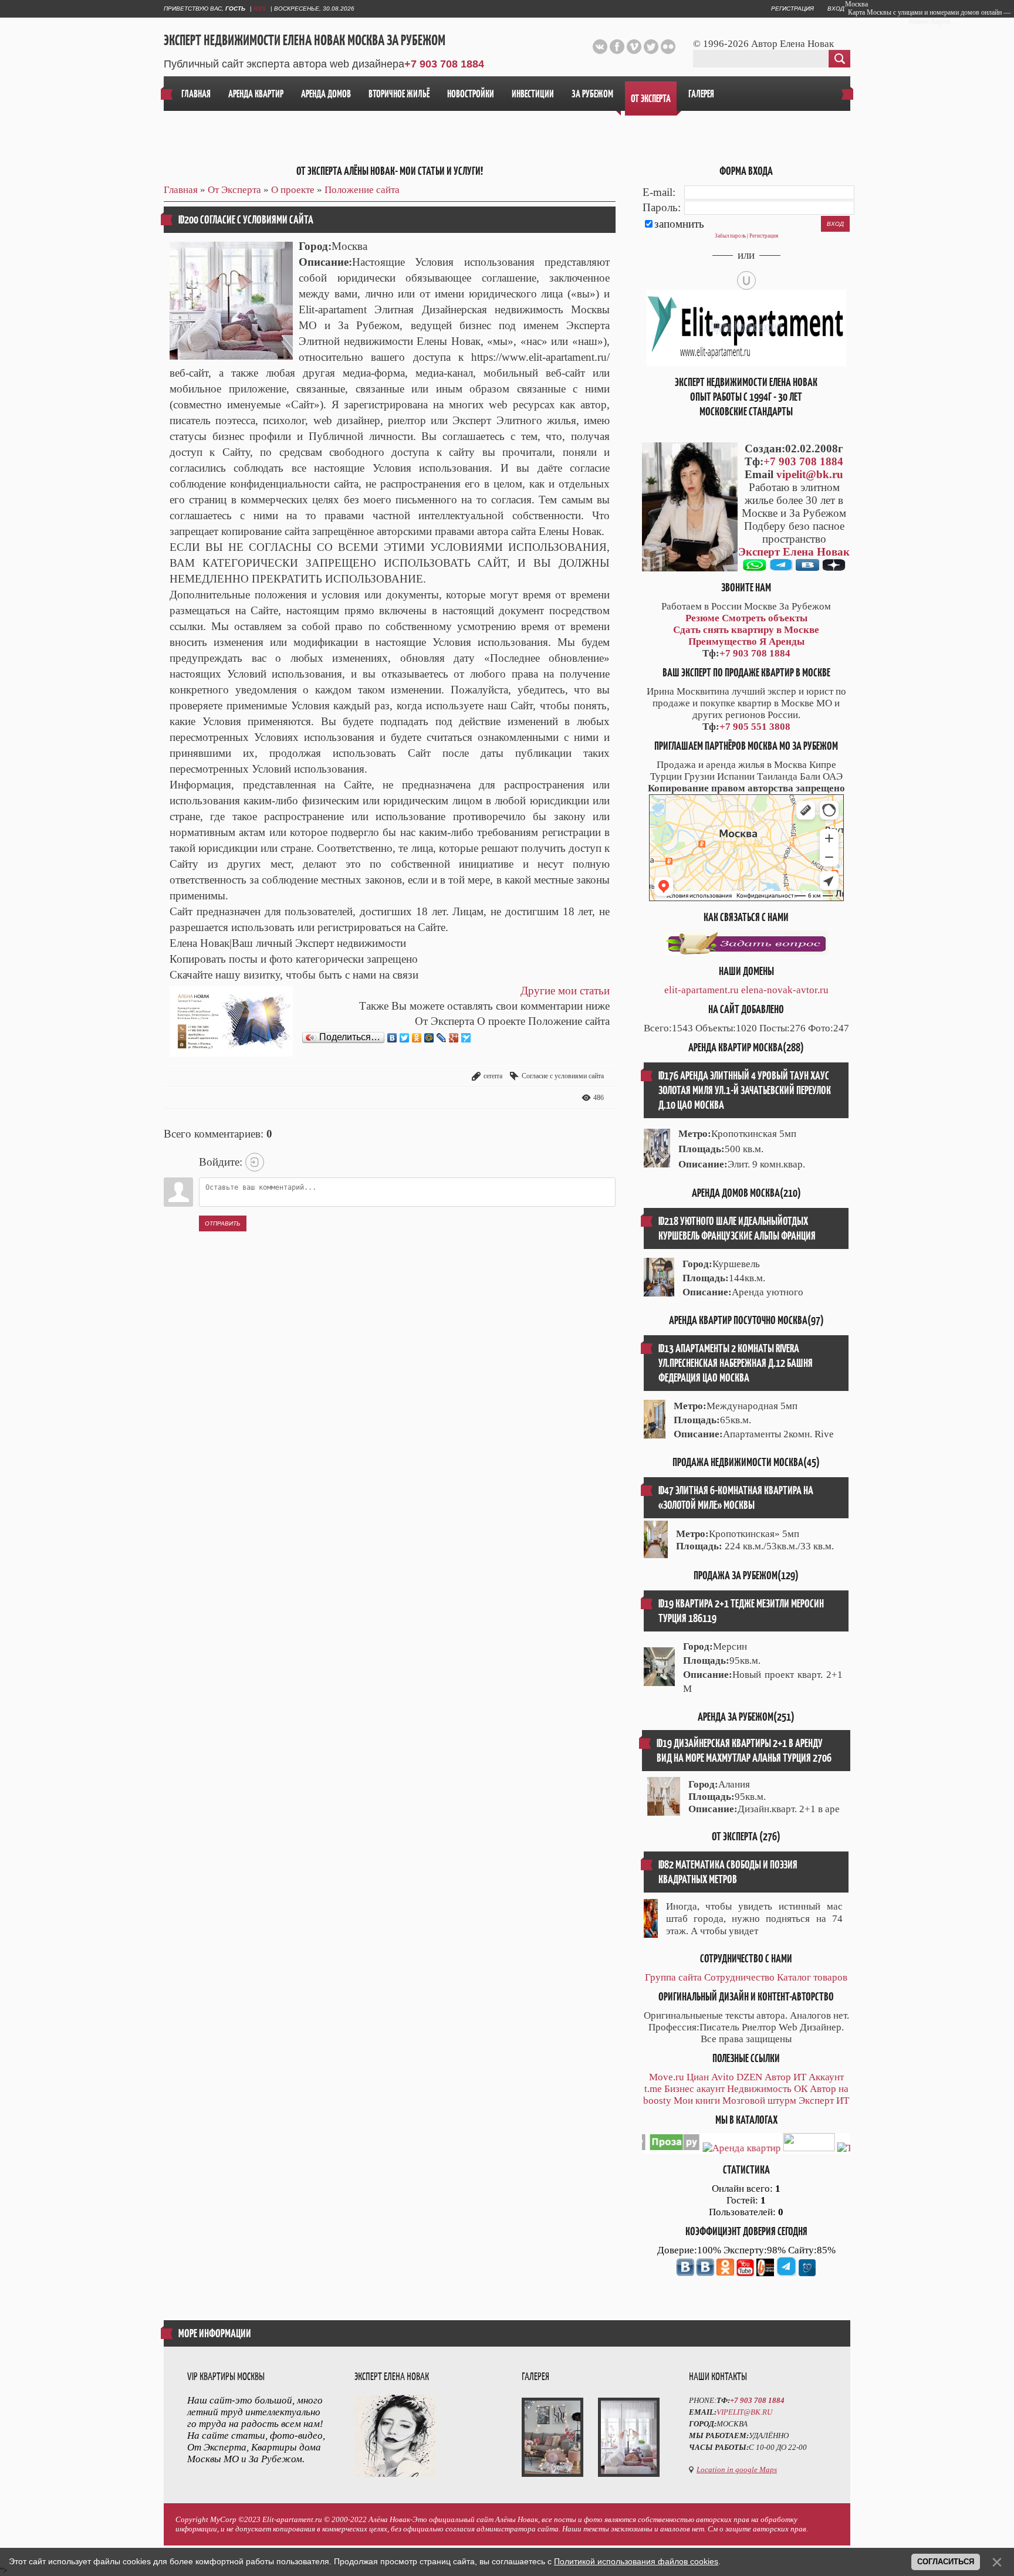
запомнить (679, 224)
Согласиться (946, 2562)
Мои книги (697, 2101)
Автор (778, 2077)
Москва (856, 4)
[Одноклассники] (417, 1038)
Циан (698, 2077)
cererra (493, 1076)
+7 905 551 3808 (755, 727)
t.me (653, 2089)
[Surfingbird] (466, 1038)
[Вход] (255, 1162)
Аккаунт (826, 2077)
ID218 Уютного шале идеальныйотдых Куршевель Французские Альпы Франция (737, 1228)
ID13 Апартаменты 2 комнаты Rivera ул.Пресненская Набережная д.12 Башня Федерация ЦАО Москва (736, 1363)
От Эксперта (234, 190)
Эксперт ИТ (824, 2101)
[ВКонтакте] (392, 1038)
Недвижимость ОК (767, 2089)
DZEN (749, 2077)
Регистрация (792, 9)
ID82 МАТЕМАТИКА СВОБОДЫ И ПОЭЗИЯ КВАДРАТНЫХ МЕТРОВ (728, 1872)
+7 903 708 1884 (444, 64)
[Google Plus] (454, 1038)
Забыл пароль (730, 236)
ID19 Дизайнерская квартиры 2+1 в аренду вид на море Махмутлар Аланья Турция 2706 (744, 1751)
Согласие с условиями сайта (563, 1076)
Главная (181, 190)
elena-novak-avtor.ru (785, 990)
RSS (260, 9)
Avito (723, 2077)
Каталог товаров (812, 1977)
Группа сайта (673, 1977)
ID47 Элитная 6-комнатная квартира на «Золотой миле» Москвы (736, 1498)
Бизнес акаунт (694, 2089)
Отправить (223, 1223)
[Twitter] (405, 1038)
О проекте (293, 190)
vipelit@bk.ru (810, 474)
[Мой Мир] (429, 1038)
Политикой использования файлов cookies (636, 2561)
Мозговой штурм (759, 2101)
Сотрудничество (739, 1977)
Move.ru (667, 2077)
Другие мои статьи (565, 991)
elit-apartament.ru (702, 990)
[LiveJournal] (442, 1038)
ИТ (800, 2077)
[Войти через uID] (746, 280)
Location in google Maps (737, 2470)
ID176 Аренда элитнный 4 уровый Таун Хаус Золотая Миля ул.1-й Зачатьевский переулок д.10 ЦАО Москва (745, 1090)
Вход (836, 9)
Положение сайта (362, 190)
